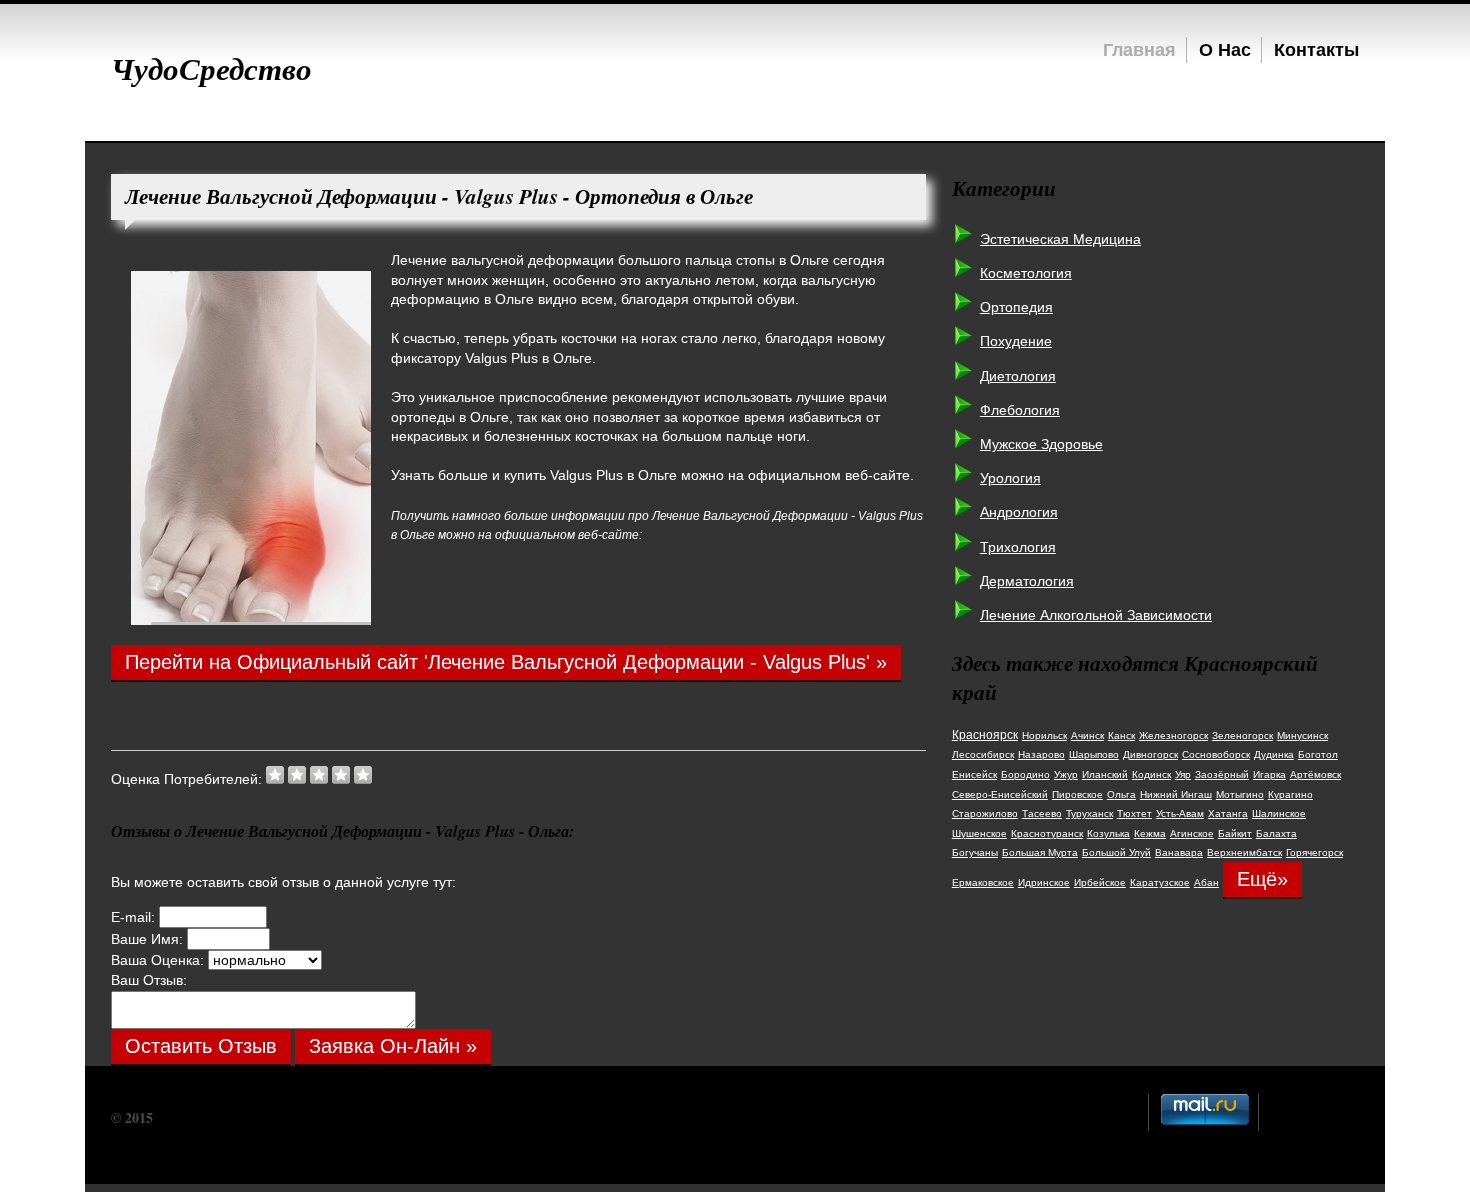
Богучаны (975, 852)
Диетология (1018, 376)
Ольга (1121, 794)
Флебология (1020, 410)
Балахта (1276, 833)
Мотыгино (1240, 794)
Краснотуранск (1047, 833)
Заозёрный (1222, 774)
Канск (1121, 735)
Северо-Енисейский (1000, 794)
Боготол (1318, 754)
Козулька (1108, 833)
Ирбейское (1100, 882)
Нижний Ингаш (1176, 794)
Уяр (1183, 774)
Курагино (1290, 794)
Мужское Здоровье (1041, 444)
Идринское (1044, 882)
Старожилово (985, 813)
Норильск (1044, 735)
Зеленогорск (1242, 735)
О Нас (1225, 49)
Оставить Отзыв (201, 1046)
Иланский (1105, 774)
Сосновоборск (1216, 754)
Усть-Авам (1180, 813)
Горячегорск (1314, 852)
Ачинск (1087, 735)
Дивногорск (1150, 754)
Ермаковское (983, 882)
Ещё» (1262, 879)
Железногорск (1173, 735)
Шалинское (1279, 813)
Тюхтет (1134, 813)
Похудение (1016, 341)
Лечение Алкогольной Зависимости (1096, 615)
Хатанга (1228, 813)
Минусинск (1302, 735)
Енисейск (974, 774)
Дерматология (1027, 581)
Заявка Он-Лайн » (393, 1046)
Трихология (1018, 547)
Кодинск (1151, 774)
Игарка (1269, 774)
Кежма (1150, 833)
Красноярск (985, 735)
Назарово (1041, 754)
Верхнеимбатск (1244, 852)
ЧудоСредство (211, 68)
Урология (1010, 478)
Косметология (1026, 273)
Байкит (1235, 833)
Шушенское (979, 833)
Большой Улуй (1116, 852)
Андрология (1019, 512)
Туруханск (1089, 813)
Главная (1139, 49)
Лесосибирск (983, 754)
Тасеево (1042, 813)
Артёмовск (1315, 774)
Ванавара (1179, 852)
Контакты (1316, 49)
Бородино (1025, 774)
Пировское (1077, 794)
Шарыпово (1094, 754)
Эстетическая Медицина (1060, 239)
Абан (1206, 882)
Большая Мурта (1040, 852)
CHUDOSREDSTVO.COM (239, 1117)
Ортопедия (1016, 307)
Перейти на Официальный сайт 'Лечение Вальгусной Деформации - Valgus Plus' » (506, 662)
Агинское (1192, 833)
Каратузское (1160, 882)
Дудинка (1274, 754)
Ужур (1066, 774)
